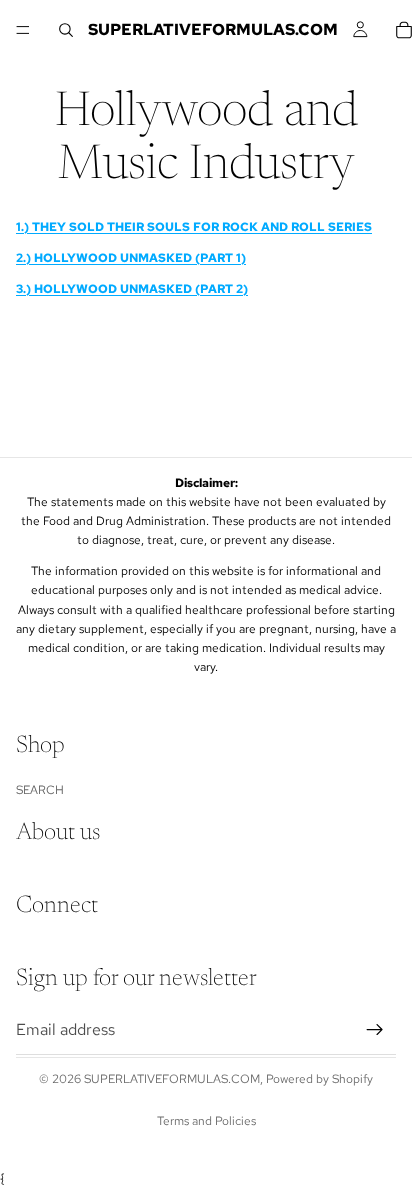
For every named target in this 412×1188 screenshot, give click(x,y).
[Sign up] (375, 1030)
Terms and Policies (206, 1121)
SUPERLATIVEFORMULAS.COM (172, 1079)
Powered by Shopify (319, 1079)
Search (40, 790)
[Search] (66, 30)
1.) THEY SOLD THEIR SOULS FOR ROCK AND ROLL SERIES (194, 227)
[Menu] (23, 30)
